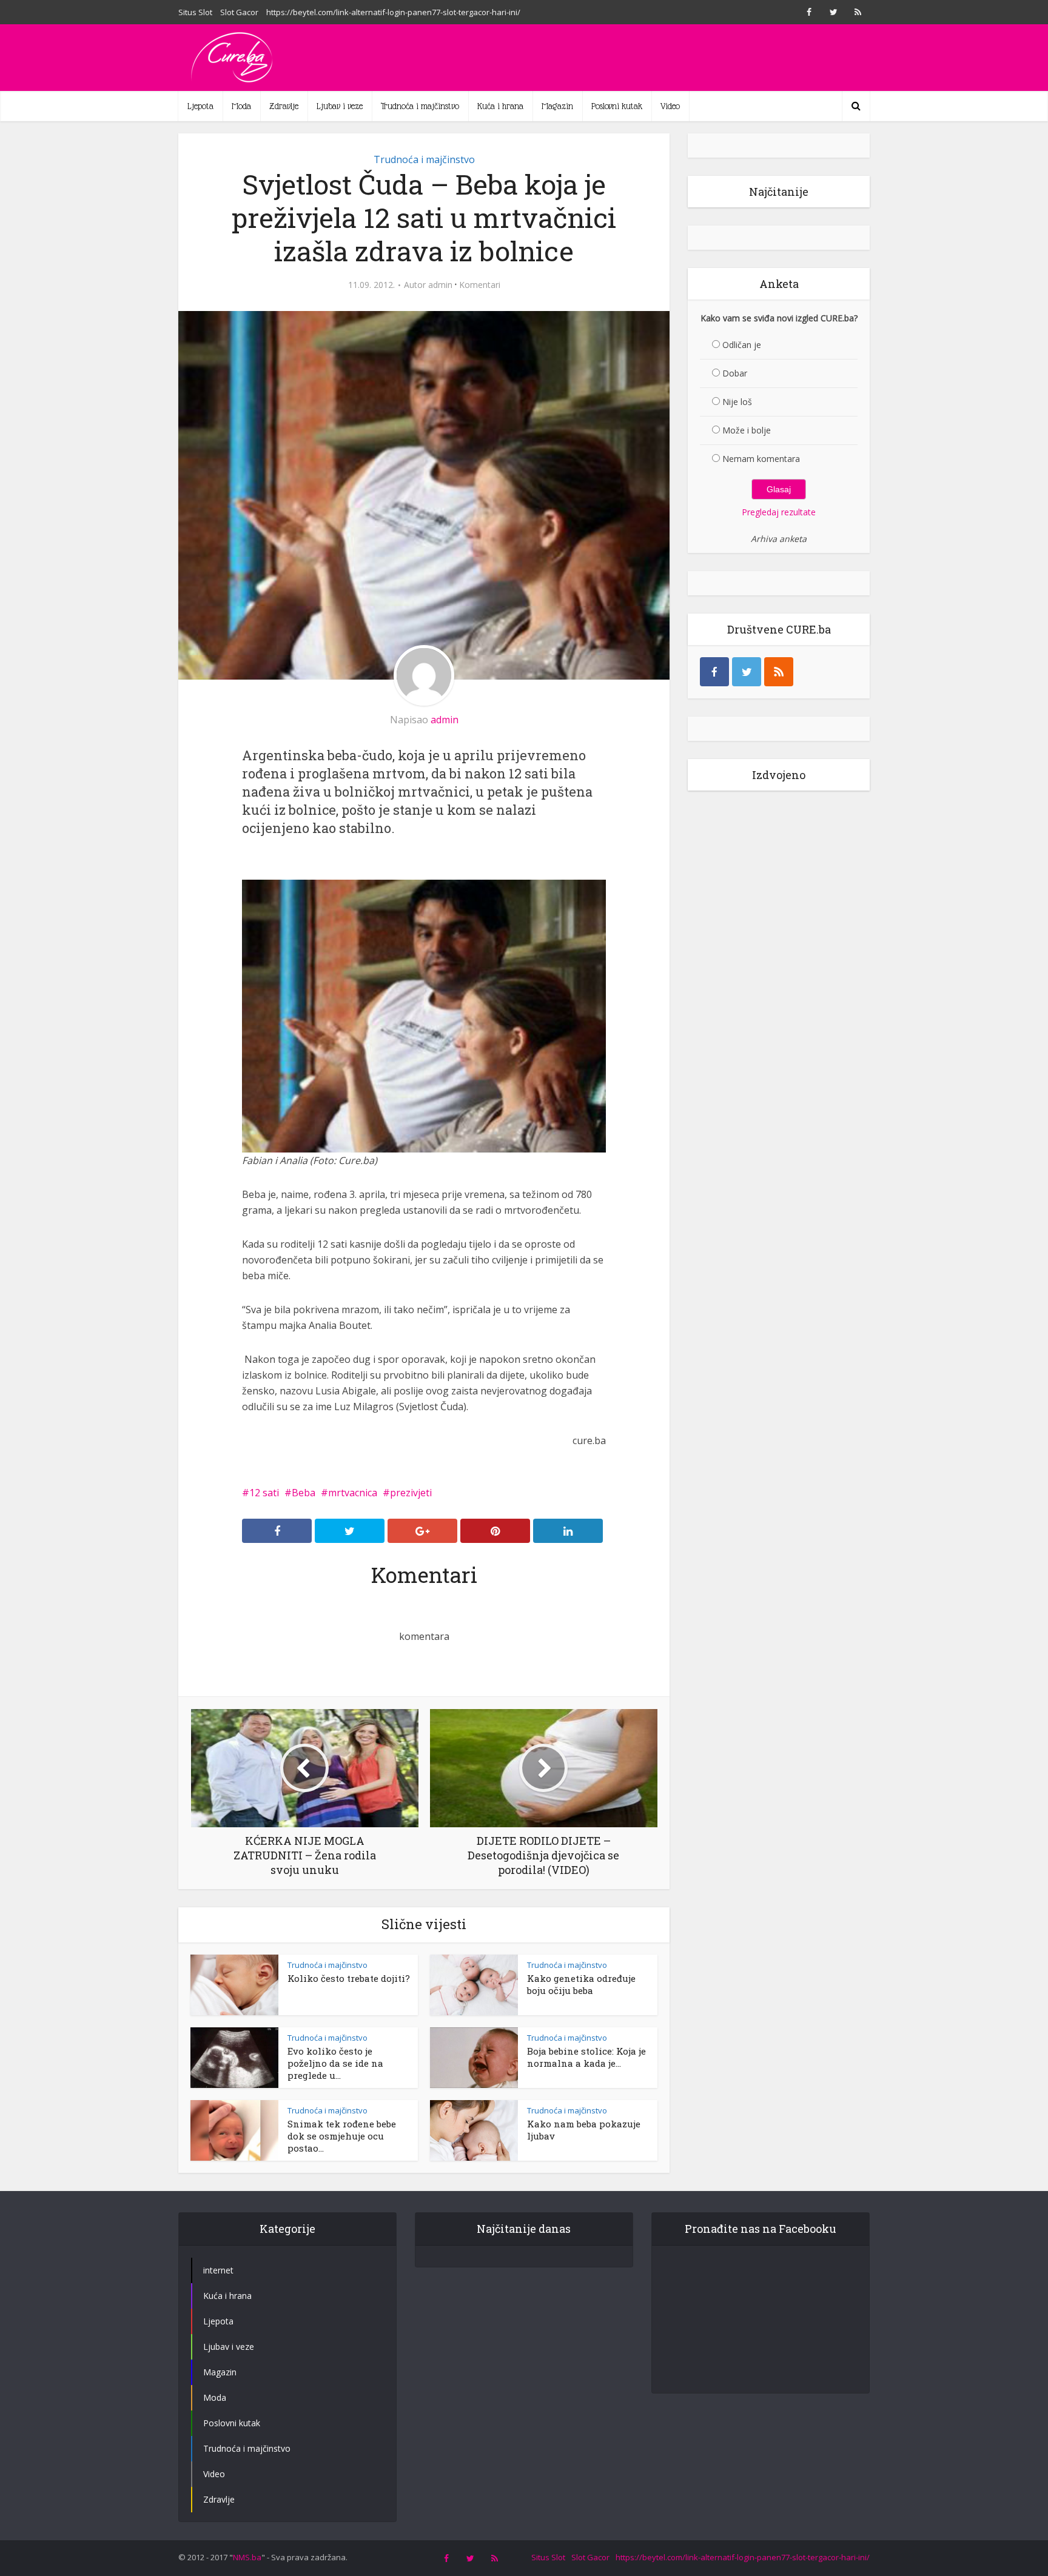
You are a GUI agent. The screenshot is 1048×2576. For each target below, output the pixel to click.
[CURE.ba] (233, 58)
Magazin (557, 106)
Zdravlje (284, 106)
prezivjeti (411, 1493)
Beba (304, 1493)
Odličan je (742, 345)
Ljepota (200, 106)
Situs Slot (195, 12)
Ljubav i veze (340, 106)
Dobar (735, 373)
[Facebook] (714, 672)
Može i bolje (747, 430)
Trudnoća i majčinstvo (420, 106)
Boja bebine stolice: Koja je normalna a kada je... (586, 2057)
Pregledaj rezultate (779, 512)
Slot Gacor (239, 12)
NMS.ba (247, 2557)
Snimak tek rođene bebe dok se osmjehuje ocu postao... (342, 2136)
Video (670, 106)
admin (440, 285)
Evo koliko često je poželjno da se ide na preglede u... (335, 2063)
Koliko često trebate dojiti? (349, 1978)
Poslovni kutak (617, 106)
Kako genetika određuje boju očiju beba (581, 1984)
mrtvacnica (353, 1493)
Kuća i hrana (500, 106)
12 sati (264, 1493)
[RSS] (779, 672)
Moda (241, 106)
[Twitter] (747, 672)
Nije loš (737, 402)
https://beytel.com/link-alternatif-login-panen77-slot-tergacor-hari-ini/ (393, 12)
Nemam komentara (761, 459)
